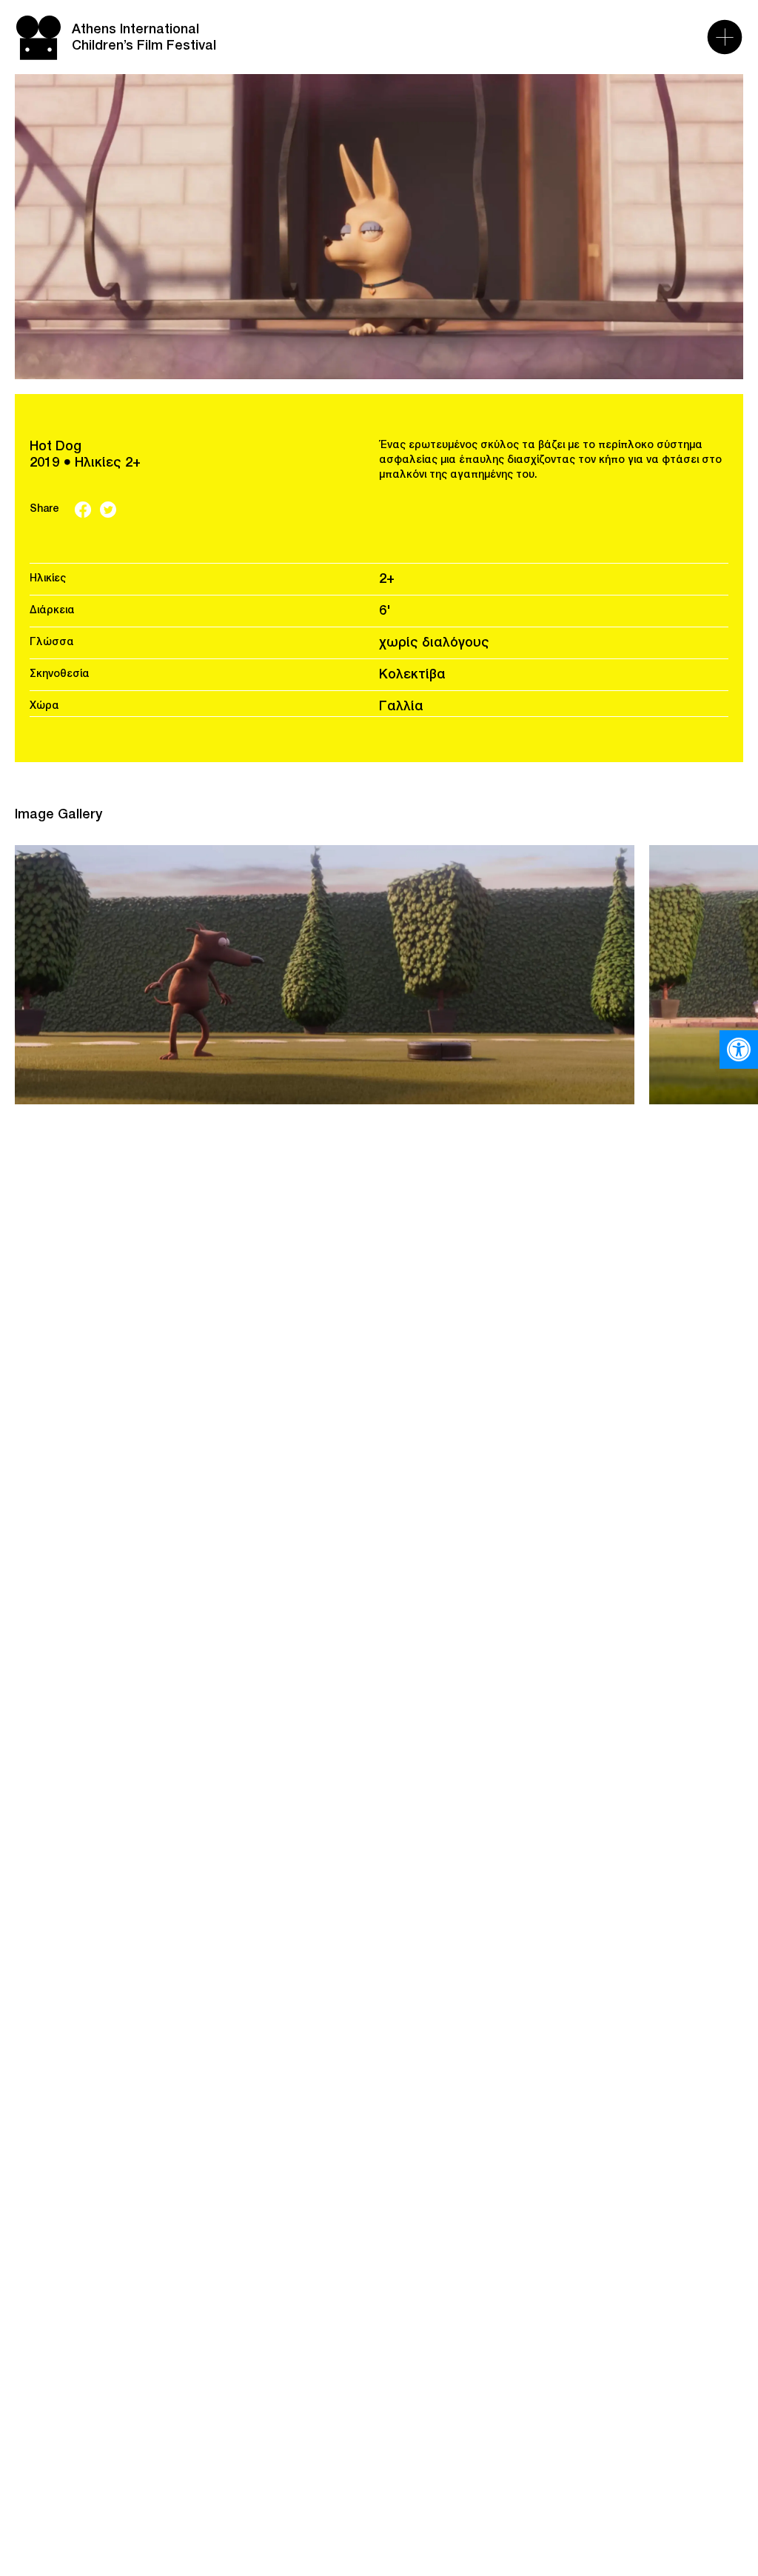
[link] (739, 1050)
